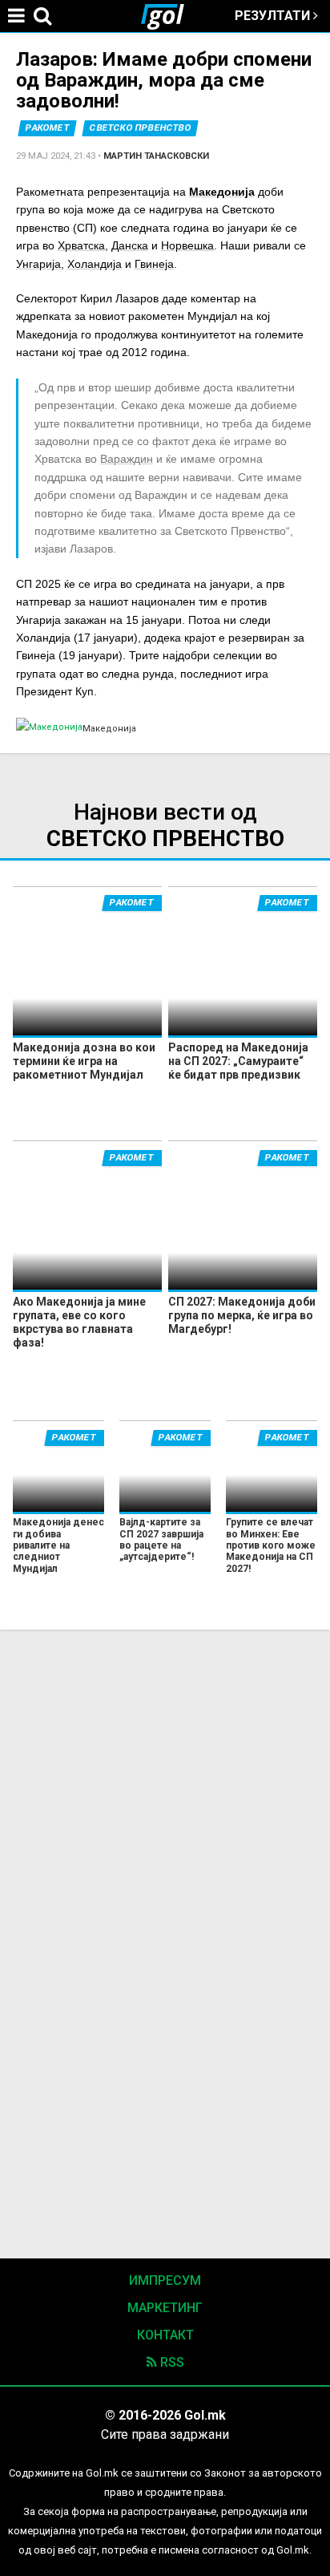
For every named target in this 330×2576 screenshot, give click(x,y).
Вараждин (127, 459)
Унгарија (38, 264)
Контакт (165, 2335)
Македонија (222, 192)
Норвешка (187, 245)
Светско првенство (141, 128)
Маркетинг (165, 2308)
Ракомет (48, 128)
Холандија (95, 264)
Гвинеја (154, 264)
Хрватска (81, 245)
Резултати (274, 16)
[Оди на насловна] (169, 16)
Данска (130, 245)
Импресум (165, 2280)
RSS (171, 2362)
